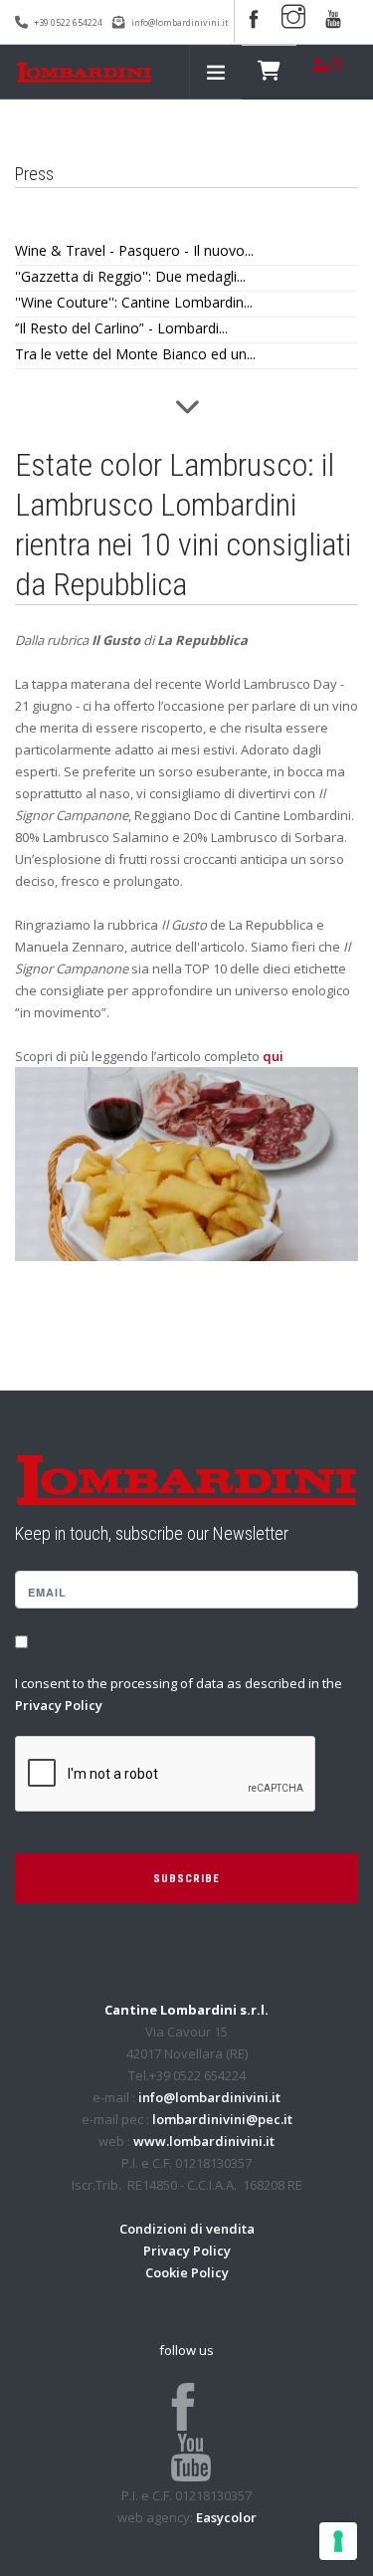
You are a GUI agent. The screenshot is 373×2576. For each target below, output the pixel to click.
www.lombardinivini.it (204, 2141)
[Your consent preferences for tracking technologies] (338, 2541)
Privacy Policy (59, 1705)
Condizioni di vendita (187, 2229)
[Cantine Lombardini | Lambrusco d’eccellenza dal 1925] (84, 72)
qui (273, 1056)
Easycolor (226, 2517)
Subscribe (186, 1879)
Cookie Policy (187, 2272)
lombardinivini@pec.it (222, 2119)
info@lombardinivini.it (180, 22)
